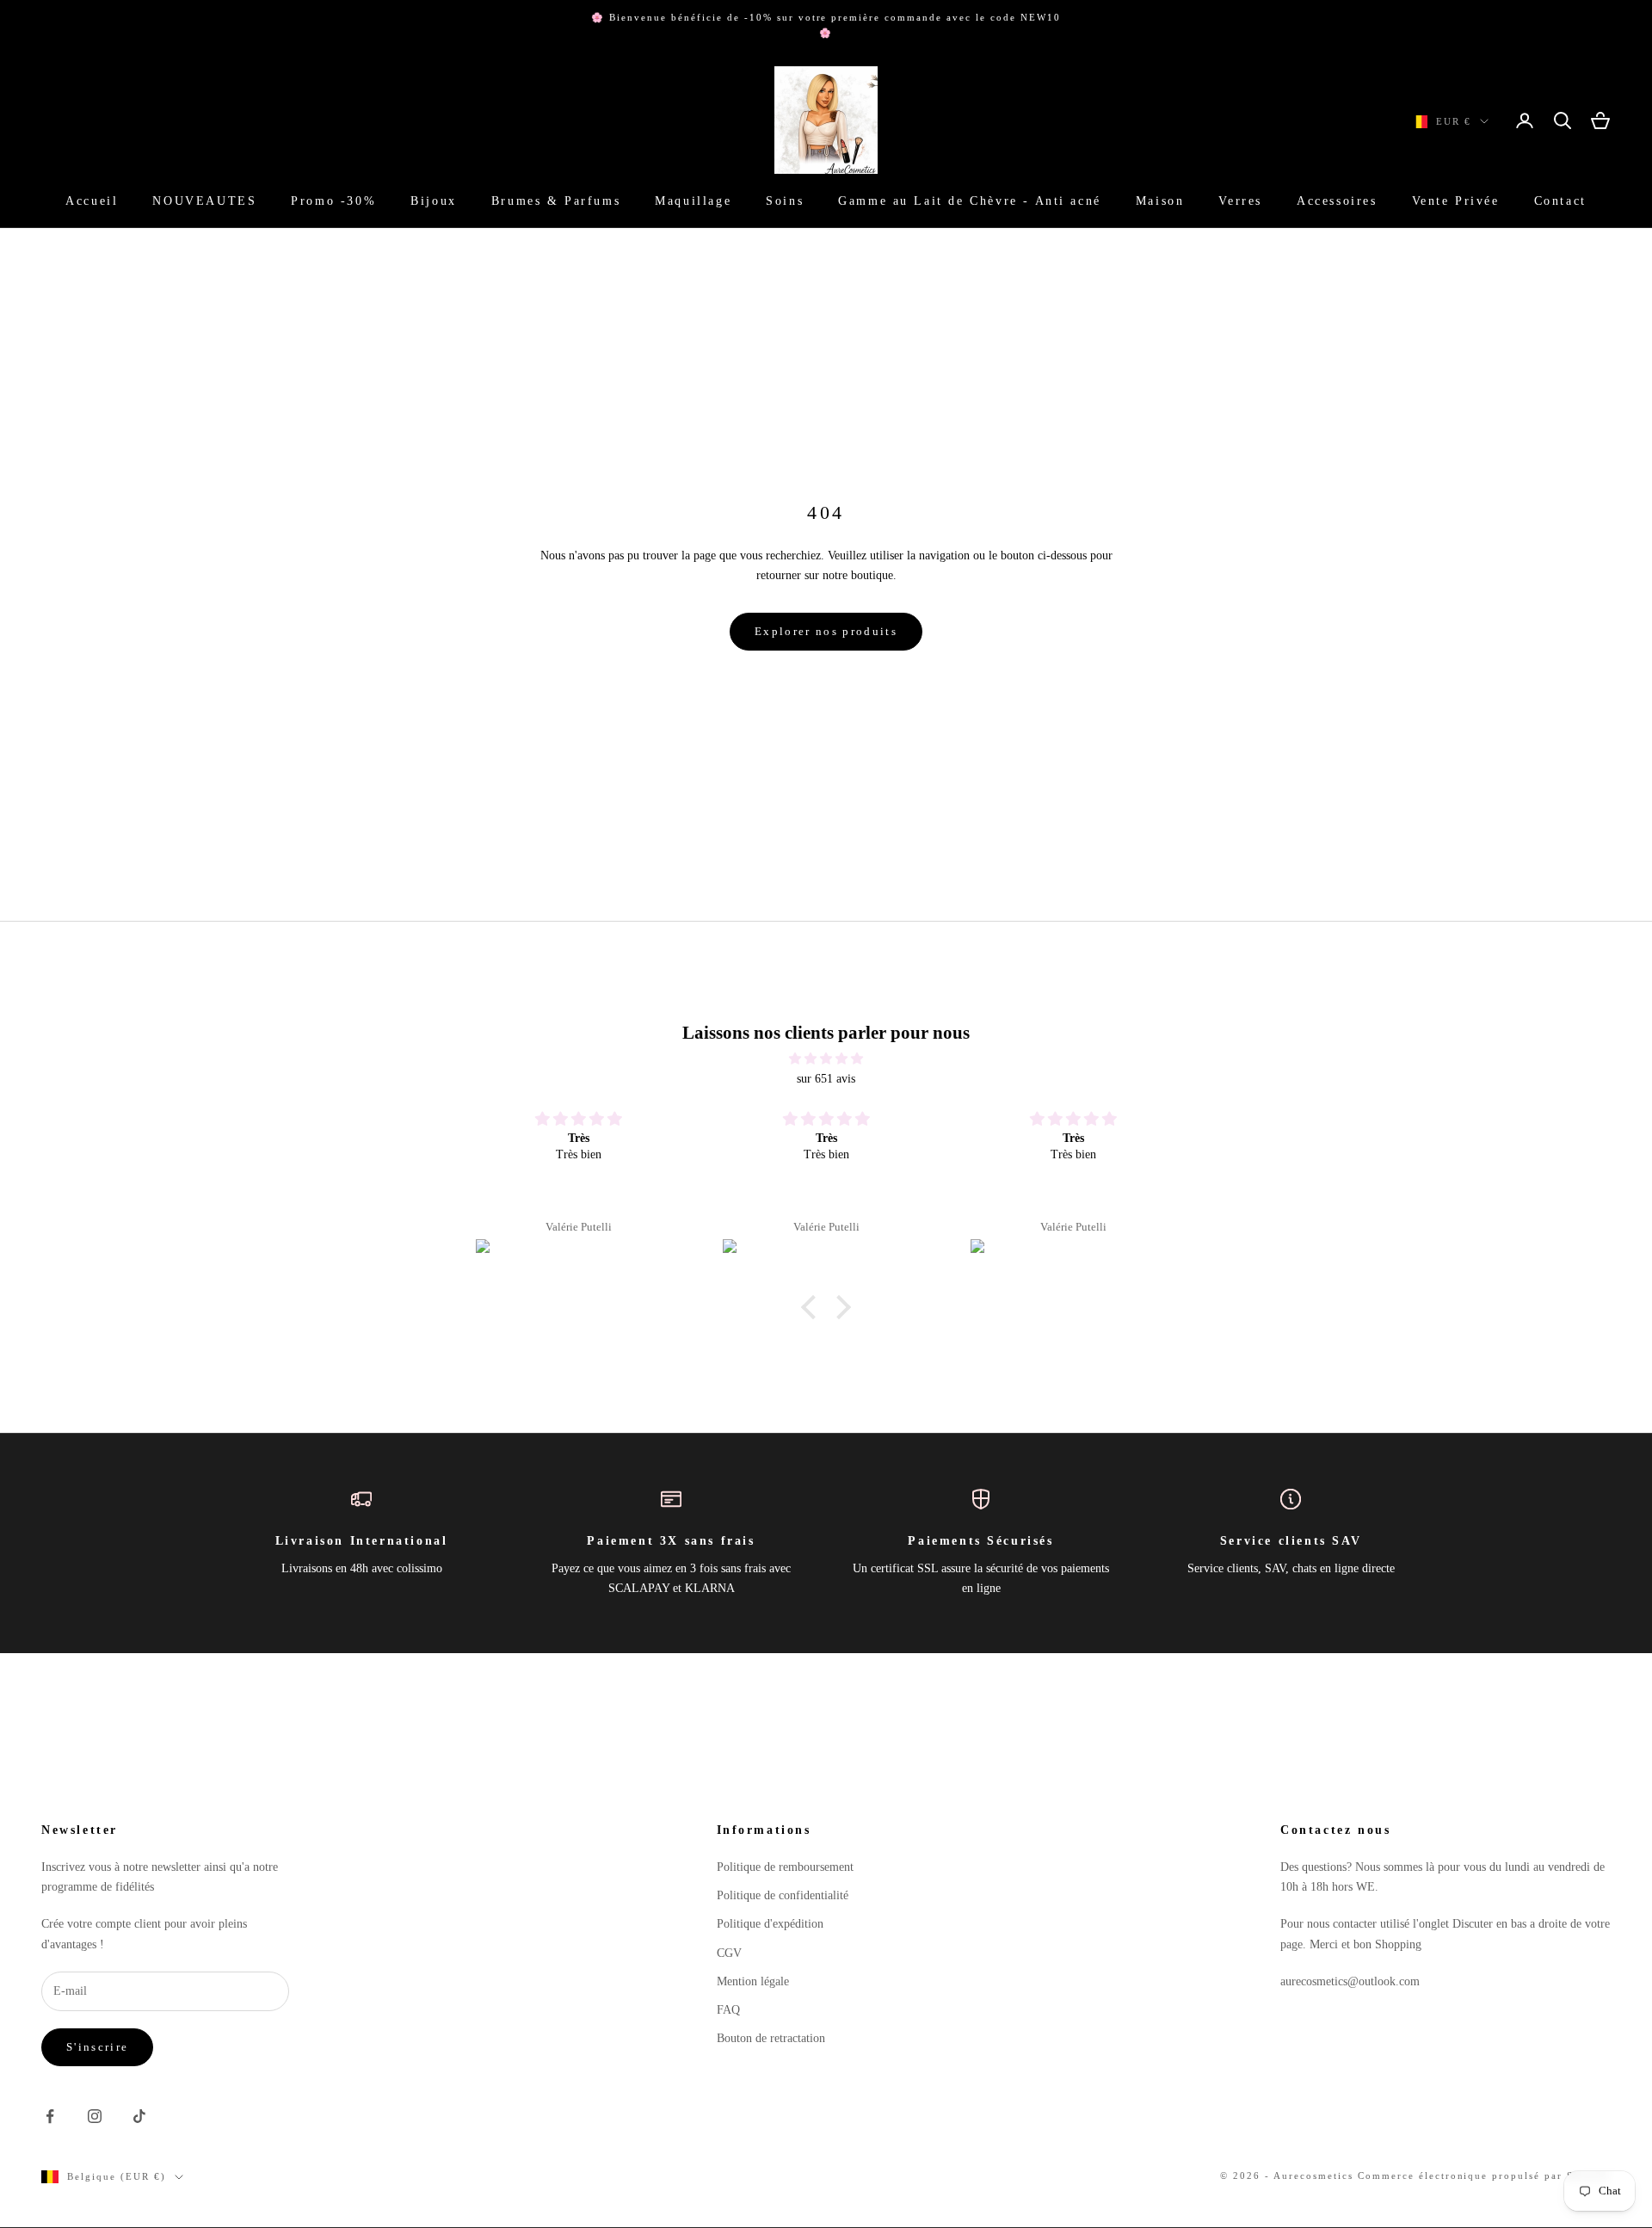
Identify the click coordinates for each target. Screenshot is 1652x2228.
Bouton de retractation (771, 2038)
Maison (1160, 201)
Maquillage (693, 201)
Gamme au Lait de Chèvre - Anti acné (970, 201)
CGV (729, 1953)
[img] (826, 1058)
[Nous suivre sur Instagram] (95, 2116)
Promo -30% (333, 201)
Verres (1240, 201)
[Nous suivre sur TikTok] (139, 2116)
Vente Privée (1456, 201)
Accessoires (1337, 201)
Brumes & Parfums (556, 201)
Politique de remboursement (785, 1867)
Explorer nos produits (826, 631)
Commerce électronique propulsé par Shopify (1484, 2176)
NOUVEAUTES (204, 201)
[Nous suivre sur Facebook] (50, 2116)
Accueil (92, 201)
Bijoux (434, 201)
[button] (813, 1307)
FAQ (728, 2010)
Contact (1560, 201)
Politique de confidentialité (783, 1895)
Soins (785, 201)
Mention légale (753, 1981)
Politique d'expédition (770, 1924)
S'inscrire (97, 2047)
